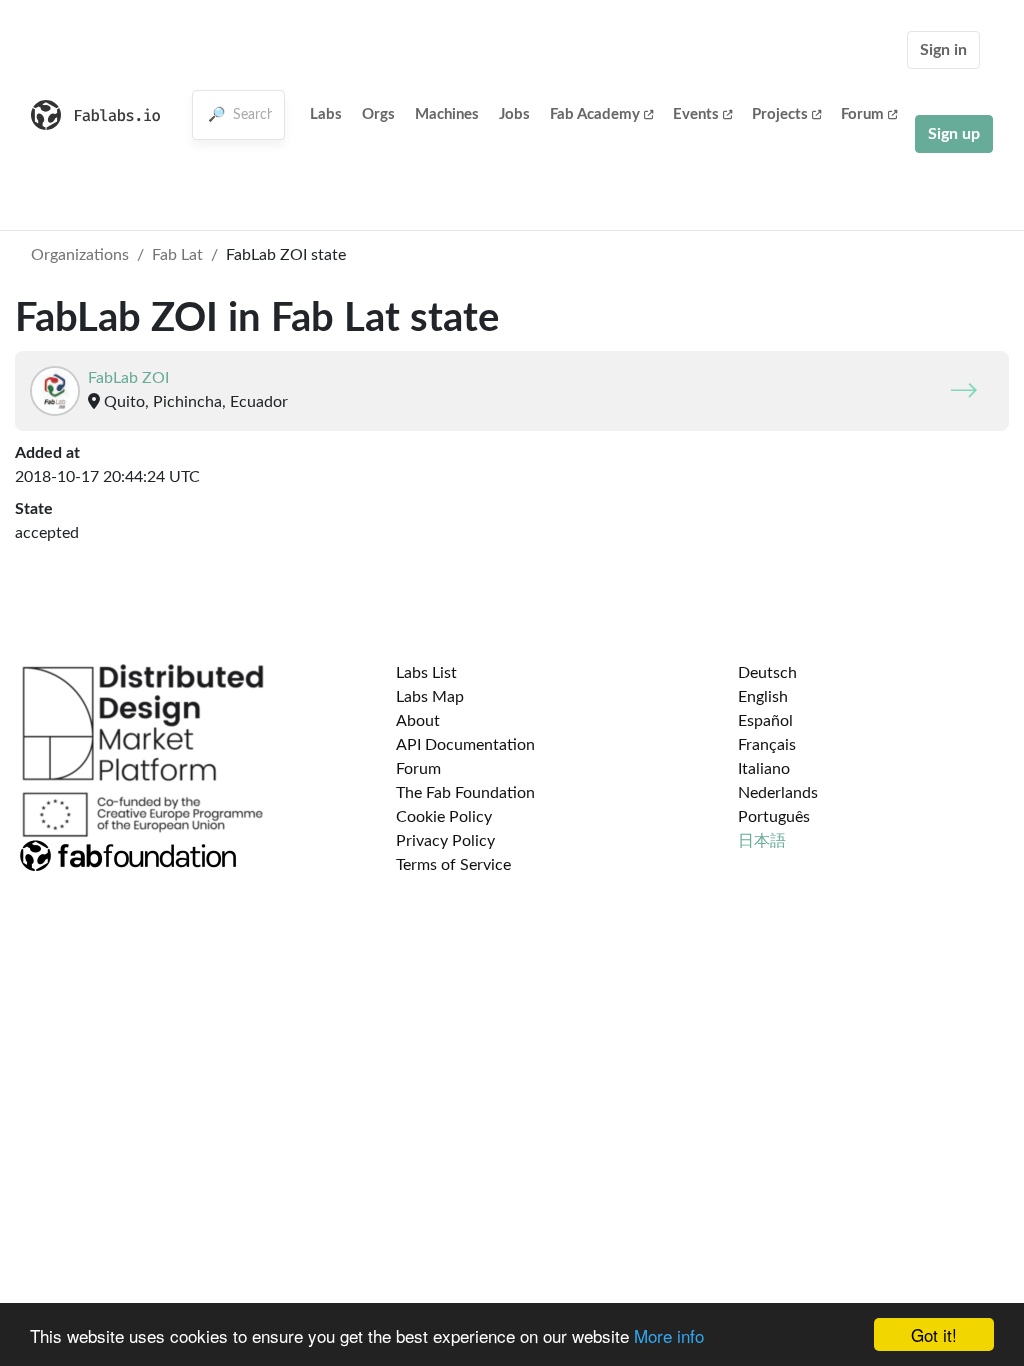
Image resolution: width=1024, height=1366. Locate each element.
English (763, 697)
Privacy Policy (445, 841)
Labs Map (430, 697)
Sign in (943, 50)
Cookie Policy (444, 817)
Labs (326, 114)
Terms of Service (453, 865)
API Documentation (465, 745)
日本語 (762, 841)
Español (765, 721)
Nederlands (778, 793)
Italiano (764, 769)
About (418, 721)
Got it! (934, 1334)
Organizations (80, 255)
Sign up (954, 134)
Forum (862, 114)
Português (774, 817)
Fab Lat (177, 255)
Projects (780, 114)
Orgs (378, 114)
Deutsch (767, 673)
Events (696, 114)
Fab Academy (595, 114)
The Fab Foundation (465, 793)
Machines (447, 114)
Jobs (514, 114)
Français (767, 745)
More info (669, 1335)
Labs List (426, 673)
